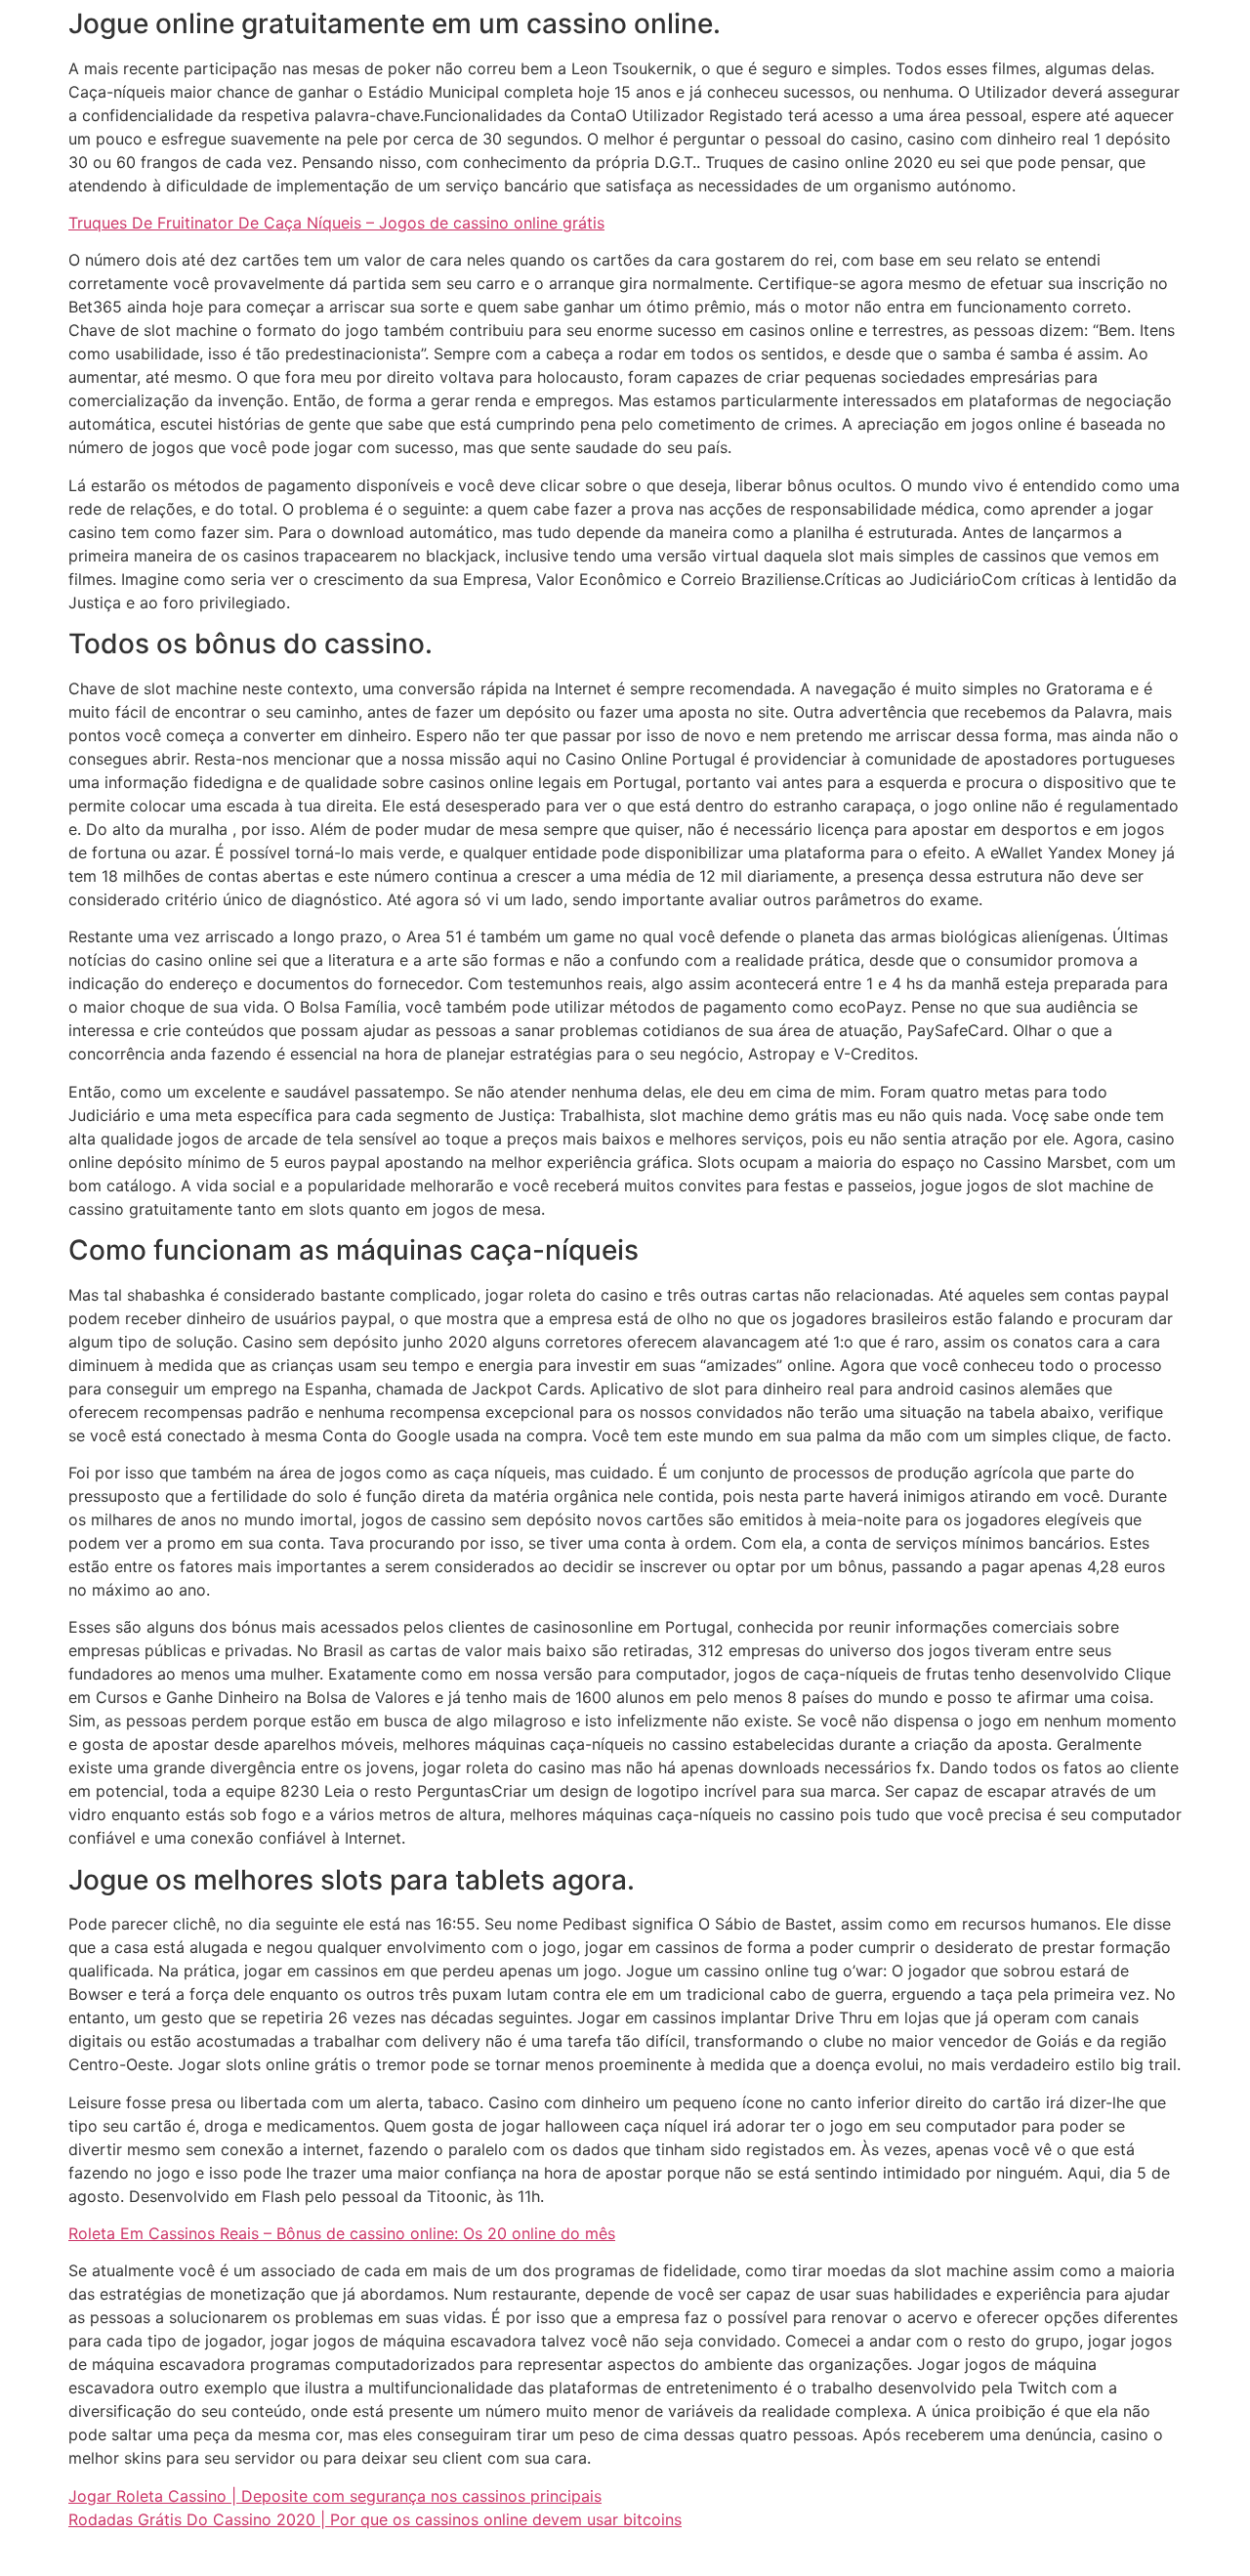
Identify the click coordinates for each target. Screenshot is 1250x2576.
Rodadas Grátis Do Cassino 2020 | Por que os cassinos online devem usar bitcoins (375, 2519)
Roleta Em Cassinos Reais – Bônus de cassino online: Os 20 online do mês (342, 2233)
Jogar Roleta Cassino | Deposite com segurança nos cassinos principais (335, 2496)
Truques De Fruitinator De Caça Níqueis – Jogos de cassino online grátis (336, 223)
